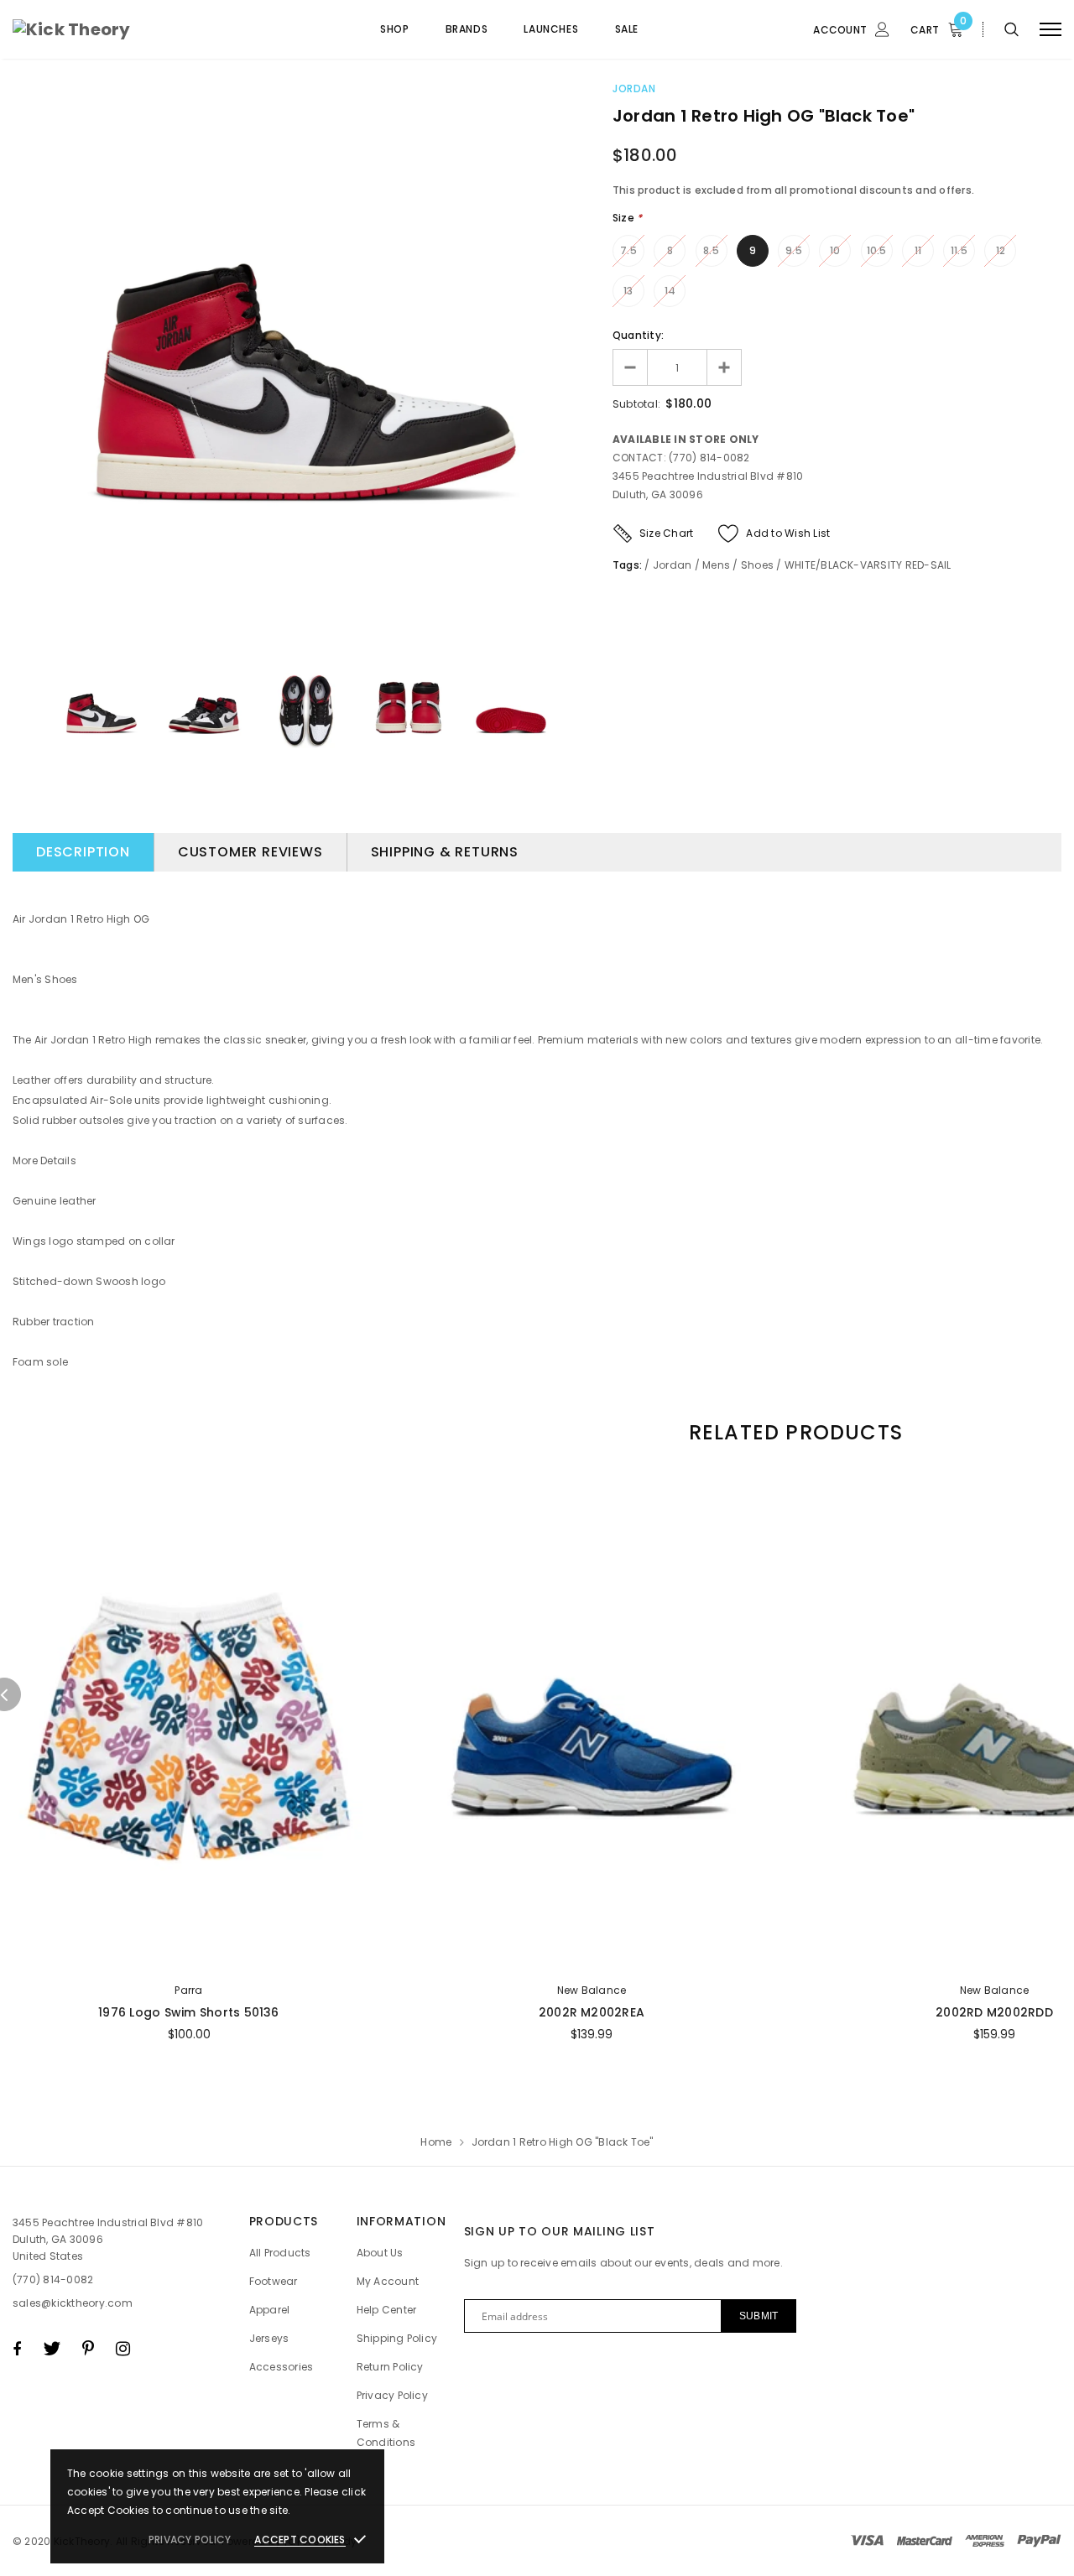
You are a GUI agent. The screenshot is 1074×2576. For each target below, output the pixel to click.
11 (918, 250)
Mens (716, 565)
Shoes (757, 565)
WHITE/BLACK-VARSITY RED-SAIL (868, 565)
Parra (188, 1990)
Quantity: (638, 335)
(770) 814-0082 (53, 2279)
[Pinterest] (88, 2349)
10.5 (877, 250)
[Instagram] (123, 2349)
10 (835, 250)
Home (436, 2142)
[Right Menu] (1051, 30)
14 (670, 291)
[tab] (793, 1432)
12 (1001, 250)
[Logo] (140, 29)
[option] (306, 366)
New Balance (592, 1990)
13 (628, 291)
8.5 (711, 250)
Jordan (634, 88)
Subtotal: (636, 404)
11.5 (959, 250)
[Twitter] (52, 2349)
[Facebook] (17, 2349)
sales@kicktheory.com (73, 2303)
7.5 (628, 250)
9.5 (794, 250)
